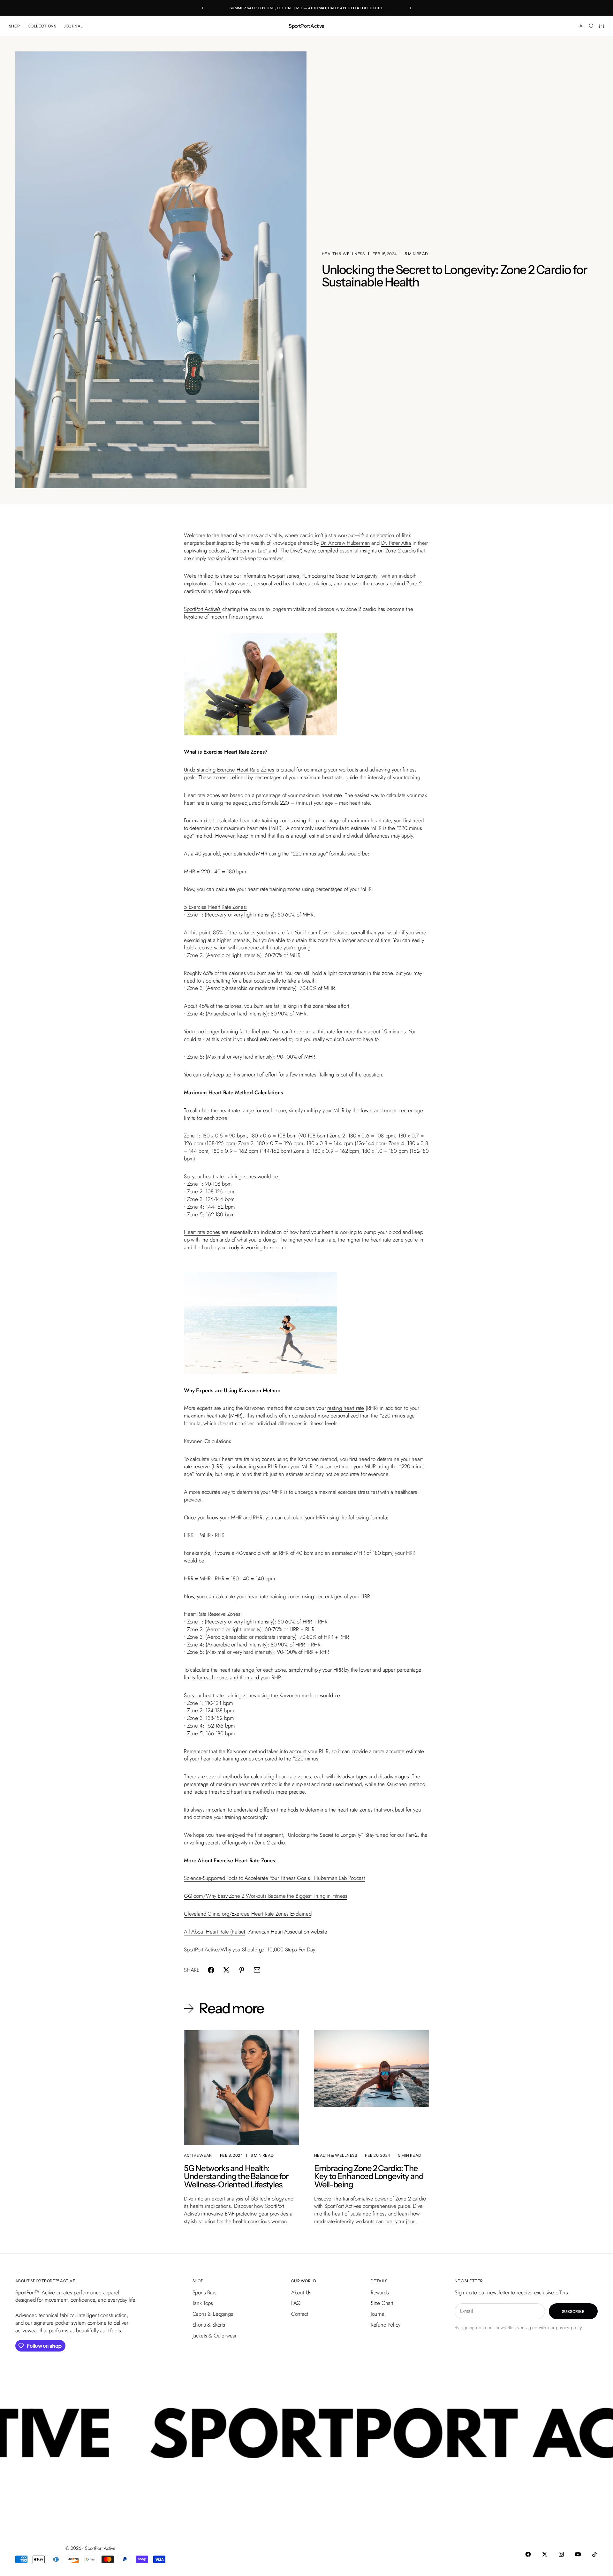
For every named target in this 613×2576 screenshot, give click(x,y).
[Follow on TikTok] (594, 2554)
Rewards (380, 2292)
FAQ (296, 2303)
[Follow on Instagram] (561, 2554)
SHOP (15, 26)
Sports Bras (204, 2292)
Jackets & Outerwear (215, 2336)
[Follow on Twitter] (545, 2554)
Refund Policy (386, 2325)
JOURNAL (73, 26)
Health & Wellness (343, 254)
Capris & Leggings (213, 2314)
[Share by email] (257, 1970)
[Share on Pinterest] (242, 1970)
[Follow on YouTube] (578, 2554)
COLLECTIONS (42, 26)
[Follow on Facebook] (528, 2554)
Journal (378, 2314)
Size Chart (382, 2303)
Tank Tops (203, 2303)
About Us (301, 2292)
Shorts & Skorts (209, 2325)
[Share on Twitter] (226, 1970)
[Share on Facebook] (211, 1970)
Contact (300, 2314)
